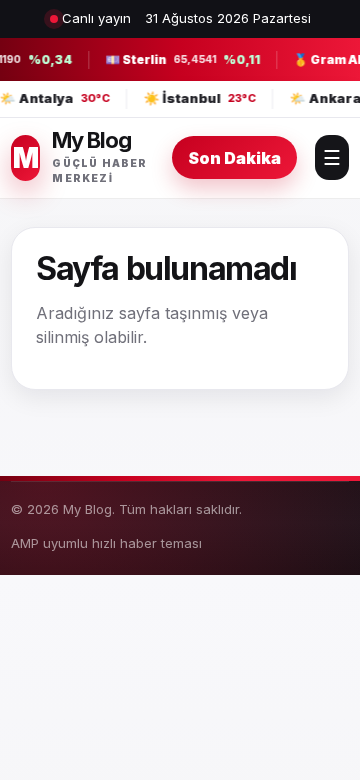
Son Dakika (234, 158)
